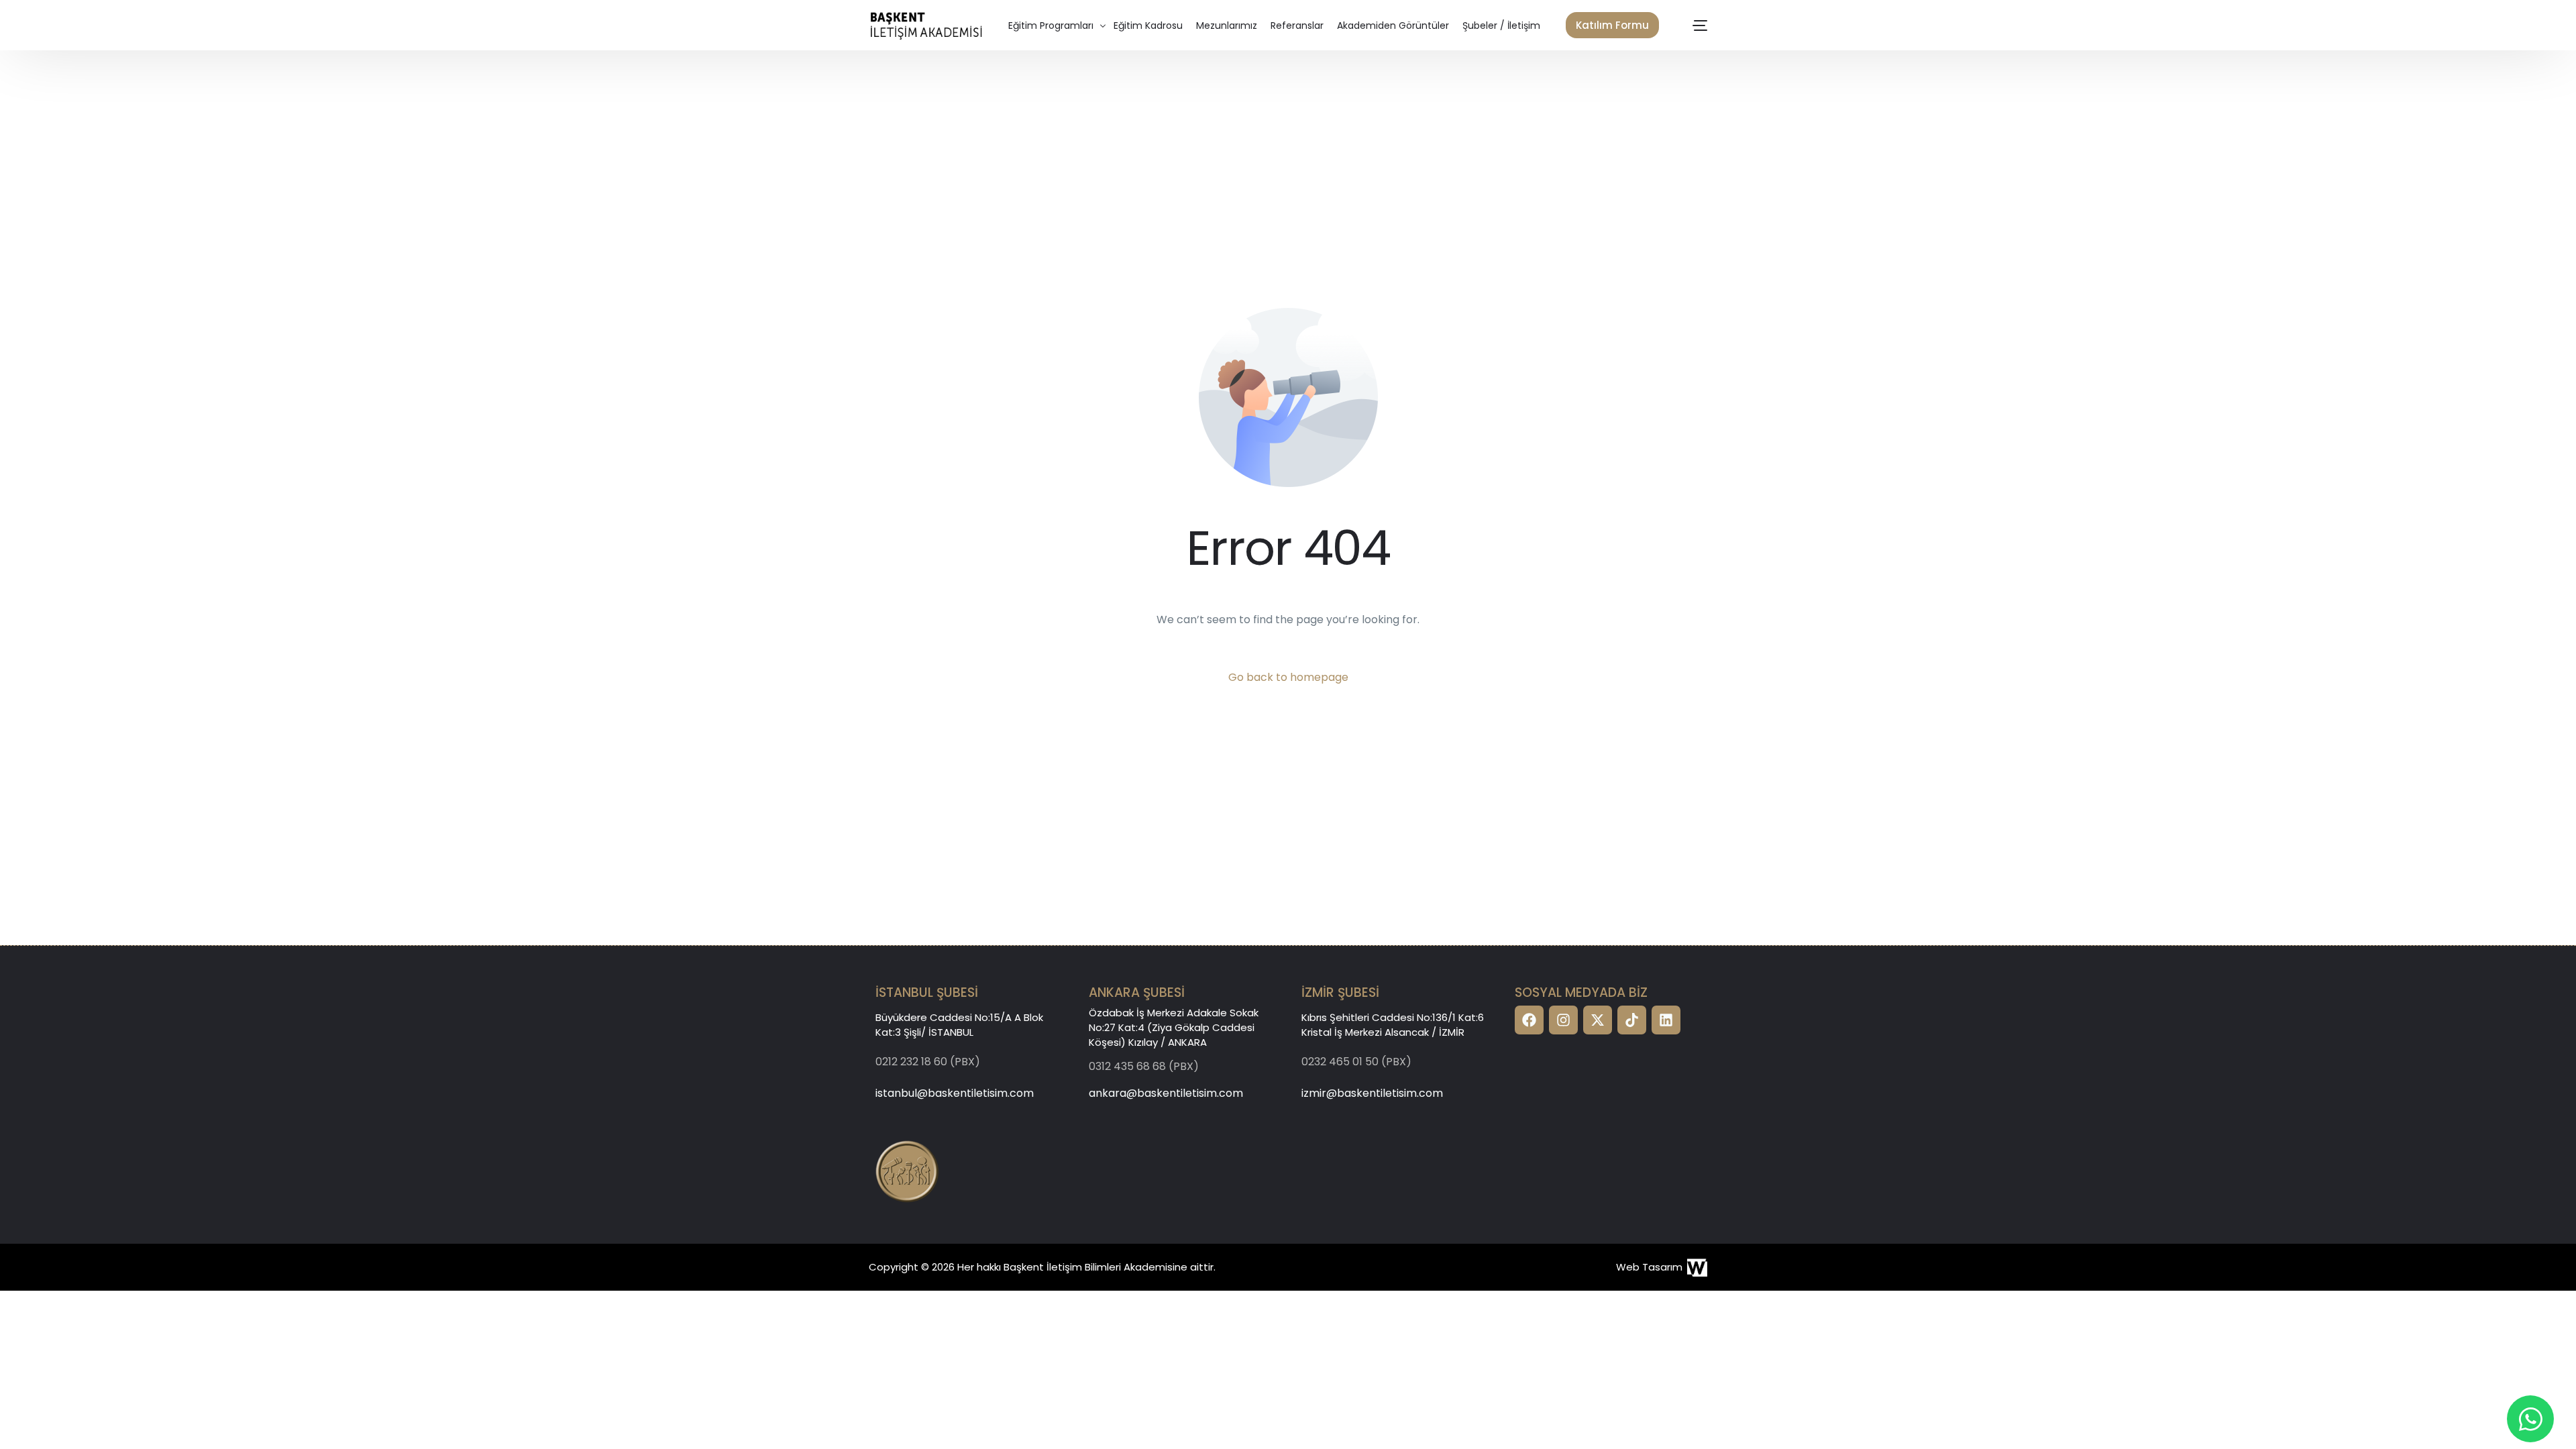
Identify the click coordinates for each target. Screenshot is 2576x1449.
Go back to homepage (1288, 677)
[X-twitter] (1598, 1020)
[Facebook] (1529, 1020)
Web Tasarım (1649, 1267)
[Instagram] (1563, 1020)
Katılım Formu (1612, 25)
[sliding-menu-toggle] (1701, 25)
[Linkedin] (1666, 1020)
